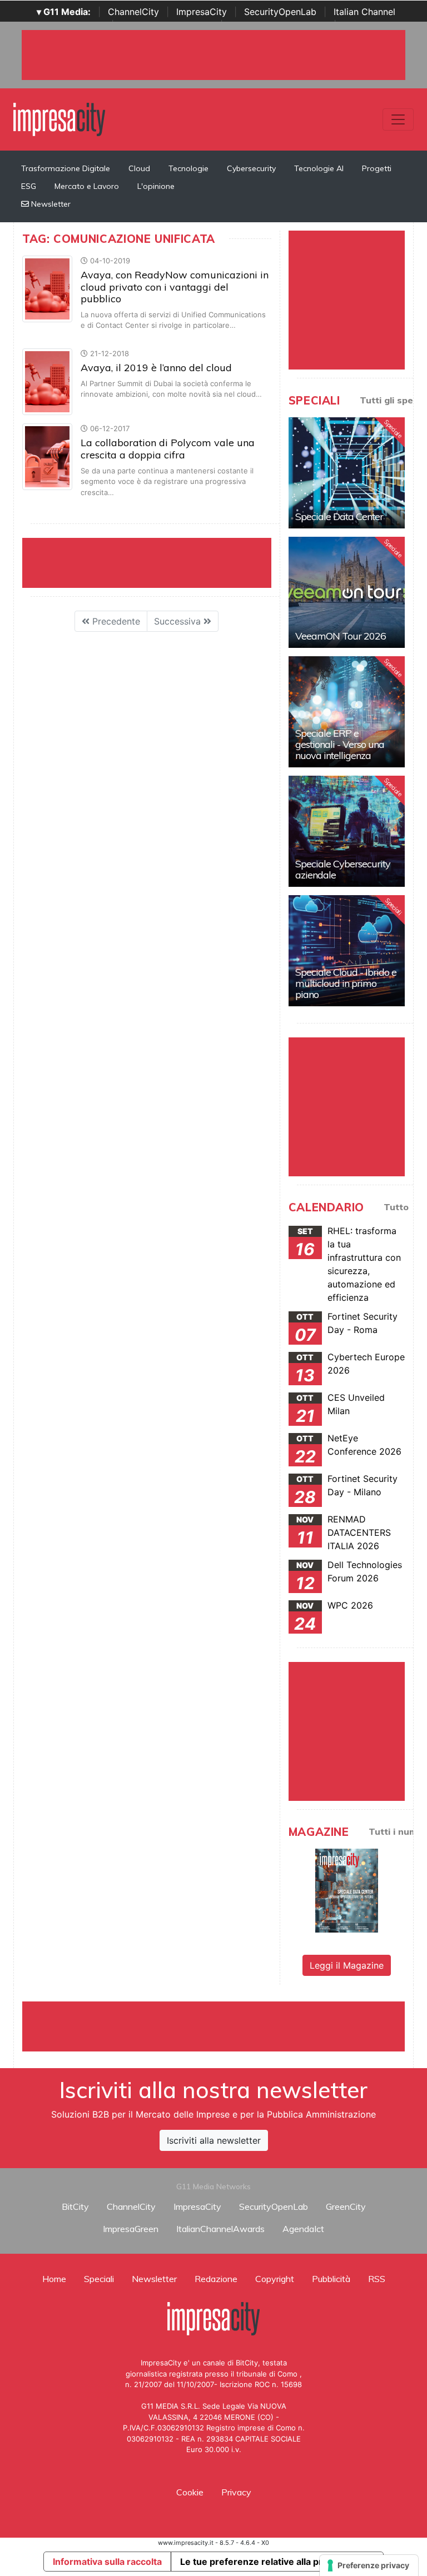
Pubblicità (331, 2279)
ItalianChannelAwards (220, 2229)
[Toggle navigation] (398, 119)
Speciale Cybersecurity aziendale (343, 869)
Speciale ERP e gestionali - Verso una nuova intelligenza (340, 744)
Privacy (236, 2492)
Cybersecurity (251, 168)
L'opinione (156, 186)
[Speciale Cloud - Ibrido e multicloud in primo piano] (347, 951)
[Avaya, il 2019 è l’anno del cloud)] (47, 381)
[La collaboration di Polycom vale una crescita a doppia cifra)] (47, 456)
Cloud (139, 168)
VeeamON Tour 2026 (341, 636)
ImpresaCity (202, 12)
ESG (29, 186)
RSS (377, 2279)
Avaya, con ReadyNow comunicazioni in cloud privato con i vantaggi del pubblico (175, 287)
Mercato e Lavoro (87, 186)
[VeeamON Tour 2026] (347, 592)
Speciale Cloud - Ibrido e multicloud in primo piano (346, 983)
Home (54, 2279)
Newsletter (50, 204)
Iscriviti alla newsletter (214, 2140)
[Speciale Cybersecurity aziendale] (347, 831)
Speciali (99, 2279)
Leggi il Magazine (347, 1965)
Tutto (396, 1207)
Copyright (275, 2279)
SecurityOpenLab (280, 12)
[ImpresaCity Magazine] (347, 1889)
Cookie (190, 2492)
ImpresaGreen (131, 2229)
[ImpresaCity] (59, 118)
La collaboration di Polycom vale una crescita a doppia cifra (168, 449)
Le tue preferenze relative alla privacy (262, 2562)
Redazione (216, 2279)
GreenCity (346, 2206)
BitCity (75, 2206)
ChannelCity (133, 12)
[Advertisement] (225, 2026)
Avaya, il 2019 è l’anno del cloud (156, 368)
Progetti (377, 168)
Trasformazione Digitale (66, 168)
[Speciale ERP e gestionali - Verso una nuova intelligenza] (347, 712)
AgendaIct (303, 2229)
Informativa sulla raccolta (107, 2562)
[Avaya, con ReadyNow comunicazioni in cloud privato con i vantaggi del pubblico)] (47, 288)
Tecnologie (188, 168)
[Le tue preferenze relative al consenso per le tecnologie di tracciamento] (369, 2565)
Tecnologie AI (319, 168)
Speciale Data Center (339, 516)
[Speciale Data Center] (347, 473)
